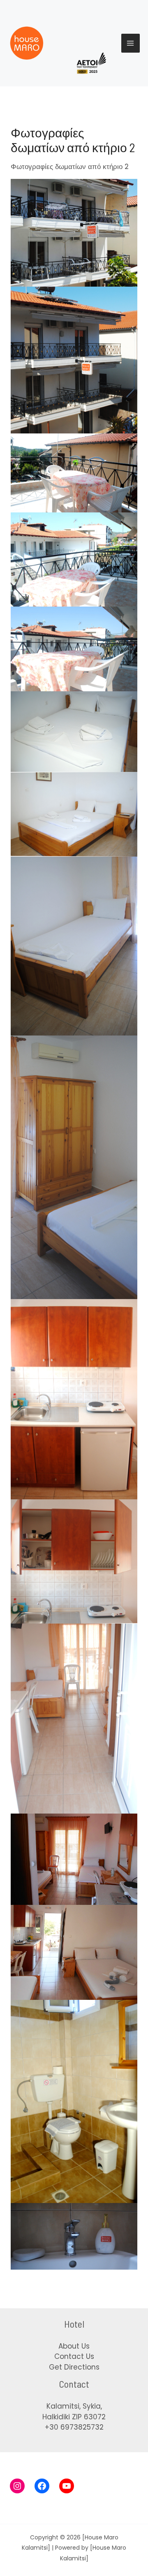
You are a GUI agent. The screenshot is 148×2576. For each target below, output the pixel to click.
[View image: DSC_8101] (74, 1718)
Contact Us (74, 2356)
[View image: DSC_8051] (74, 2101)
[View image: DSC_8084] (74, 1399)
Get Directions (74, 2367)
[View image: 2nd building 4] (74, 1952)
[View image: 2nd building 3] (74, 1859)
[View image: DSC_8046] (74, 648)
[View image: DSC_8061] (74, 731)
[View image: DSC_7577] (74, 2236)
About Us (74, 2346)
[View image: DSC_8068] (74, 814)
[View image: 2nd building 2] (74, 232)
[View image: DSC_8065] (74, 945)
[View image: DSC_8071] (74, 1167)
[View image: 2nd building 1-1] (74, 359)
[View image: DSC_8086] (74, 1561)
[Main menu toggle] (131, 43)
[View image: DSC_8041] (74, 559)
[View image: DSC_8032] (74, 473)
